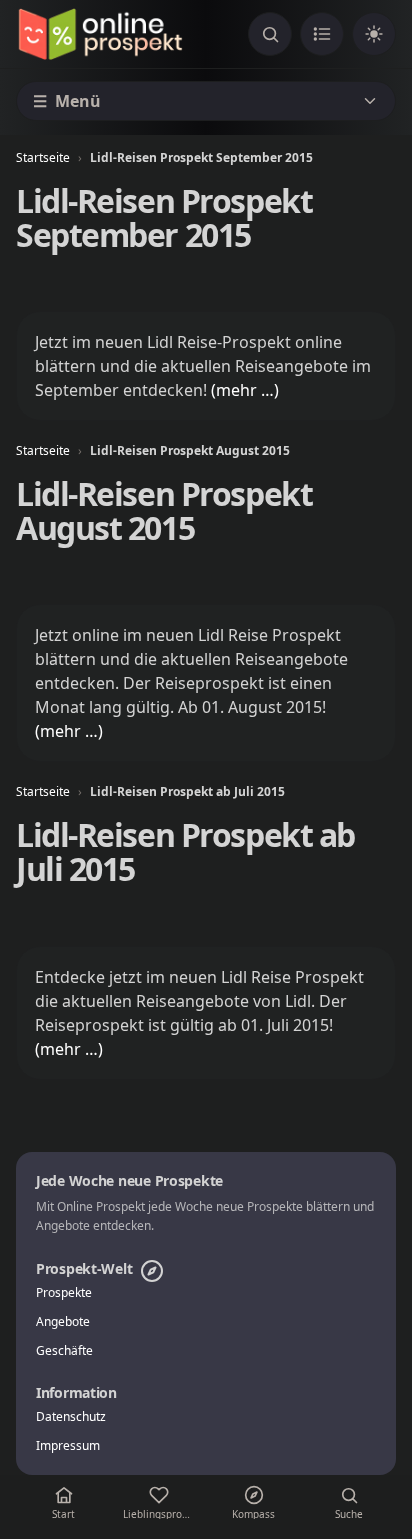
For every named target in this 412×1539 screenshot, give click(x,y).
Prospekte (64, 1293)
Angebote (63, 1322)
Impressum (68, 1446)
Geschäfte (64, 1351)
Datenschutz (71, 1417)
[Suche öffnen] (270, 34)
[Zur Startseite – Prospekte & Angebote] (100, 34)
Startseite (43, 157)
